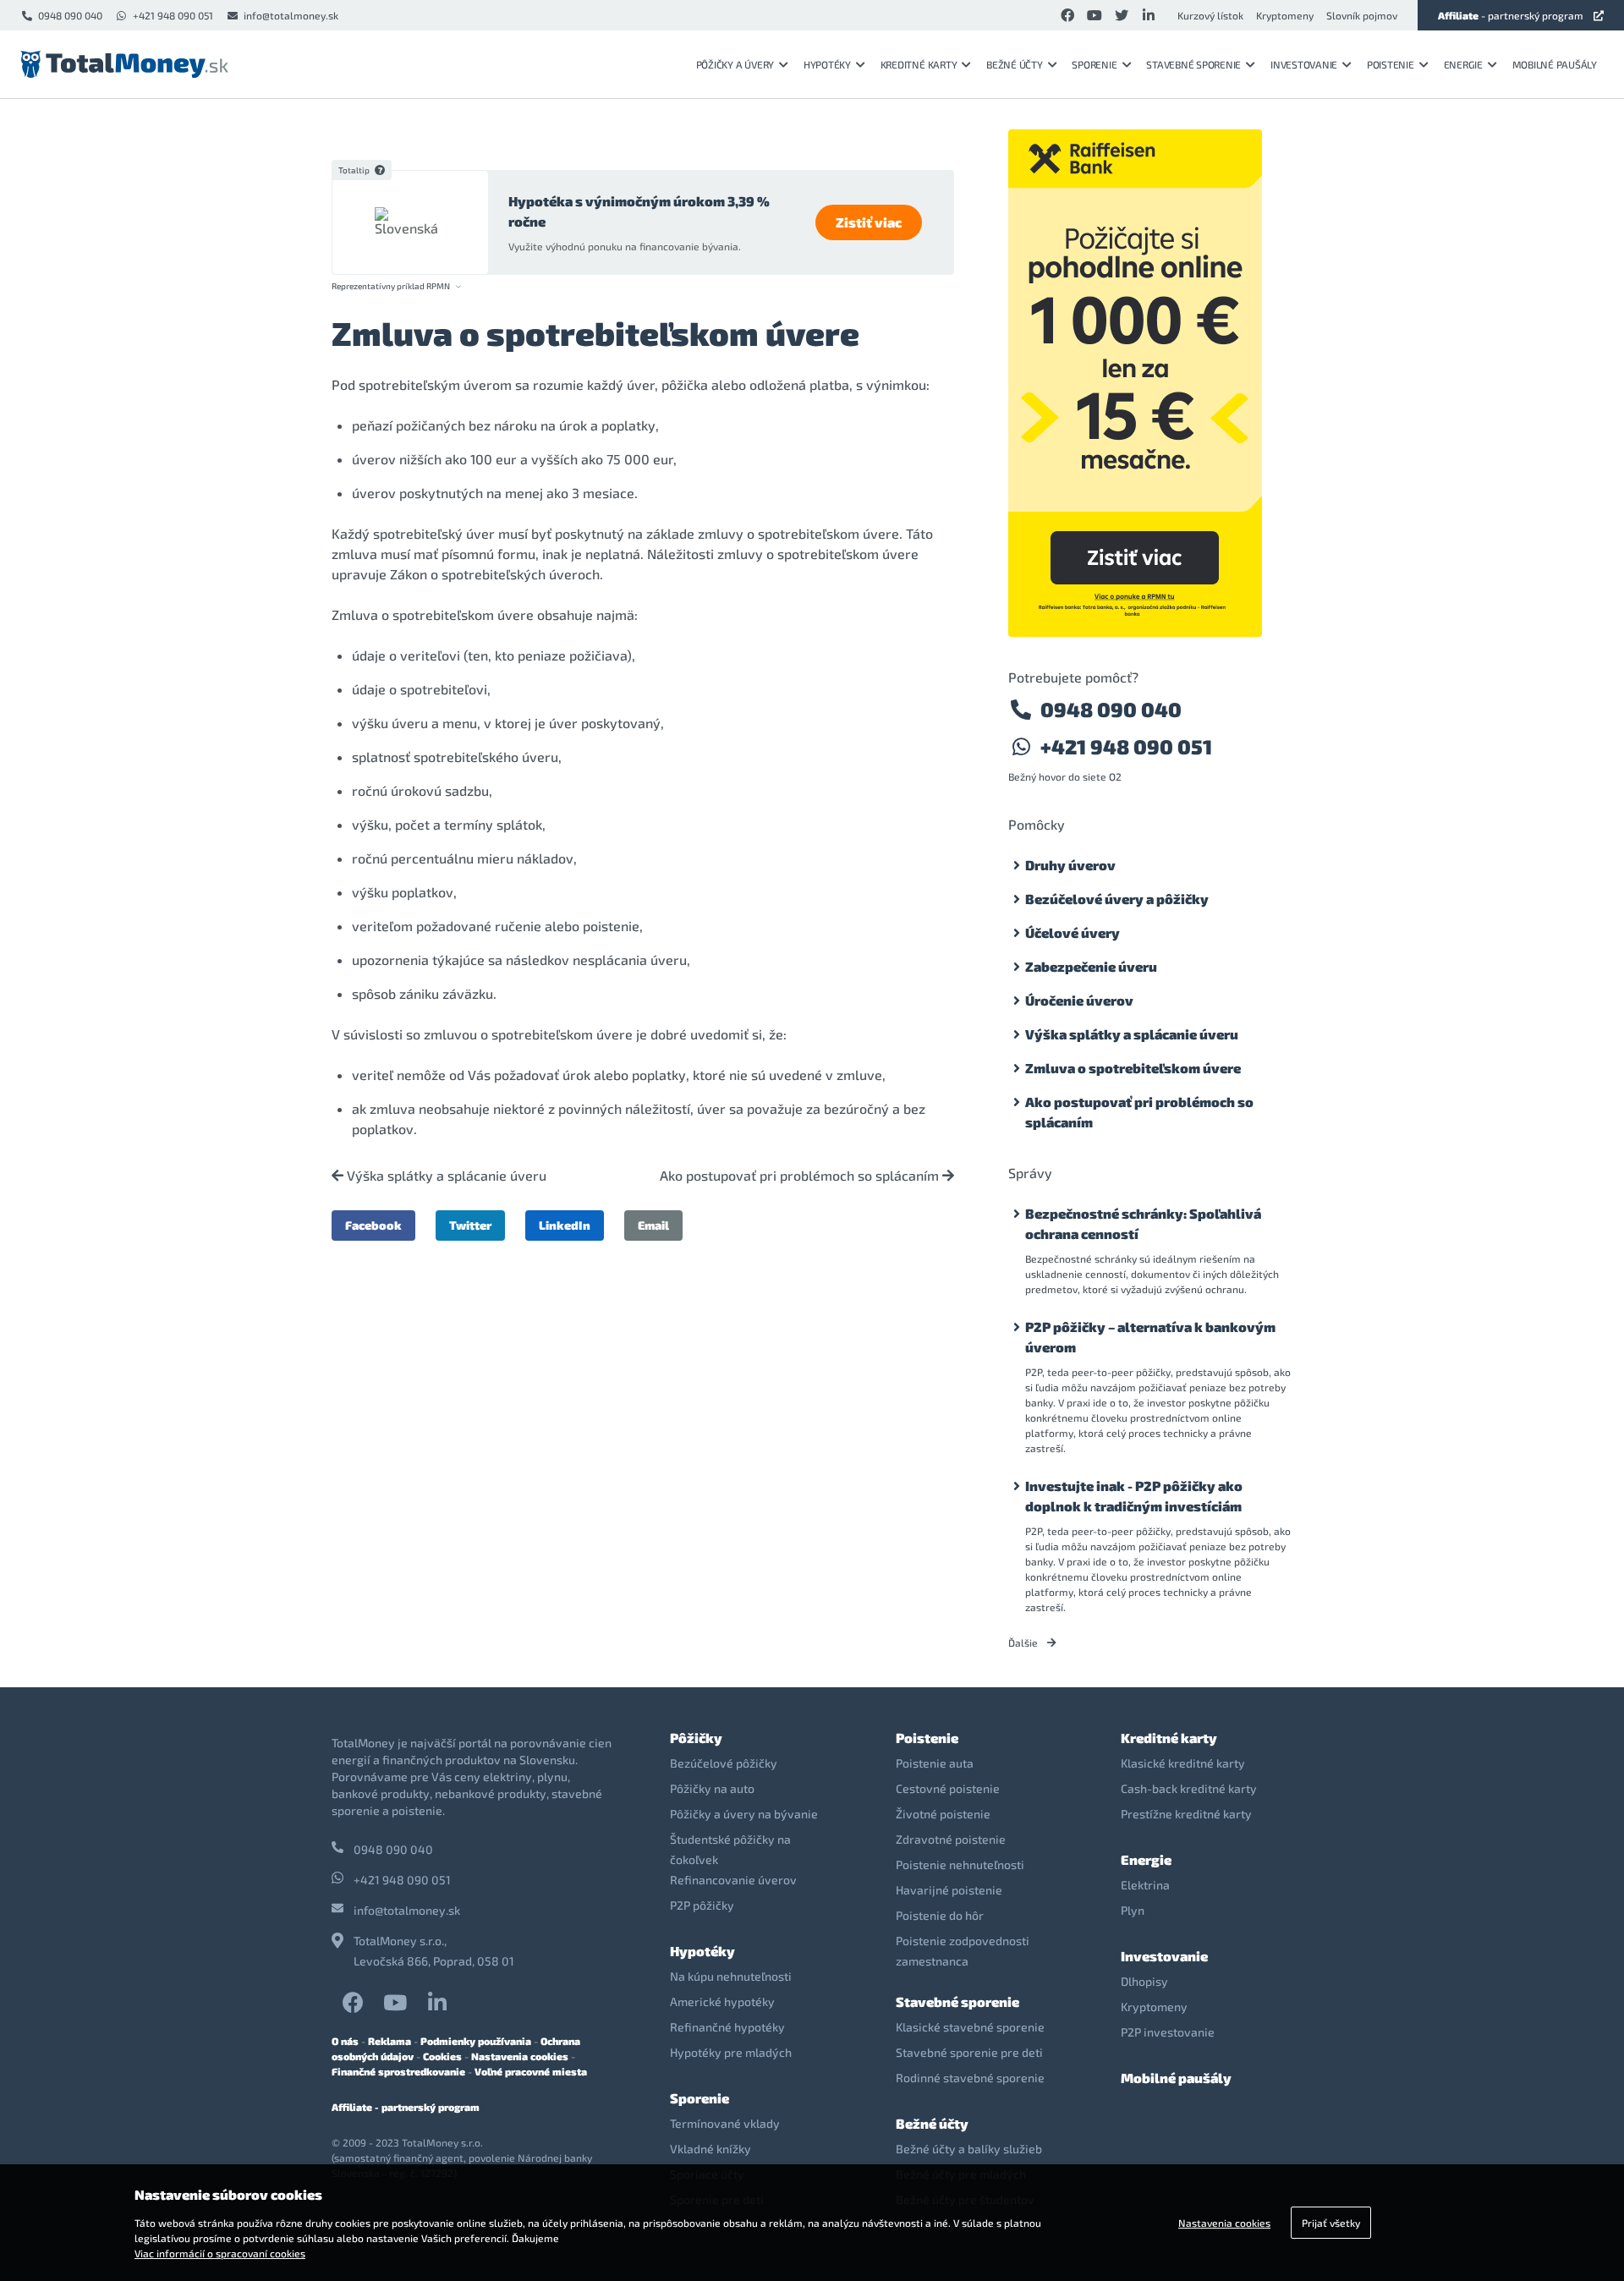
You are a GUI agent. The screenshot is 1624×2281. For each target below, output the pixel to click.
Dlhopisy (1144, 1981)
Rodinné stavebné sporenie (970, 2078)
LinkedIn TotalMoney (437, 2002)
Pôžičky (696, 1738)
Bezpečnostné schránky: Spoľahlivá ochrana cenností (1143, 1223)
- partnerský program (1511, 15)
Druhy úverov (1070, 865)
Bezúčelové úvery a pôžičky (1117, 899)
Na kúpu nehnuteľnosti (731, 1976)
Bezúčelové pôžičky (724, 1763)
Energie (1463, 64)
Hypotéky (827, 64)
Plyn (1133, 1910)
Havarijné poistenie (949, 1890)
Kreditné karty (919, 64)
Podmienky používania (476, 2041)
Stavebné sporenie (1193, 64)
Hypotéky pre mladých (731, 2052)
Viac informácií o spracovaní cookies (220, 2253)
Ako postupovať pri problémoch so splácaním (801, 1176)
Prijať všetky (1331, 2223)
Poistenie (1391, 64)
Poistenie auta (935, 1763)
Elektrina (1145, 1885)
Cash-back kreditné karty (1189, 1788)
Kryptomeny (1285, 15)
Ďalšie (1024, 1642)
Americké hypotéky (722, 2001)
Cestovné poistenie (948, 1788)
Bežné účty (1015, 64)
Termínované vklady (725, 2123)
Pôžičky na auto (712, 1788)
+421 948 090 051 (173, 15)
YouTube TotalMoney (395, 2002)
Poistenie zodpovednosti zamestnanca (963, 1951)
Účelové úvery (1073, 932)
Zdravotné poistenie (951, 1839)
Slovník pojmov (1362, 15)
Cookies (442, 2056)
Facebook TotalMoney (353, 2002)
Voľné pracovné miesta (531, 2071)
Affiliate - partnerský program (406, 2107)
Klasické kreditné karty (1183, 1763)
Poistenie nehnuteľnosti (960, 1864)
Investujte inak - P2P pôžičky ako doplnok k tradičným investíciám (1134, 1496)
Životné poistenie (943, 1814)
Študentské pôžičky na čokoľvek (730, 1849)
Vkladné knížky (710, 2149)
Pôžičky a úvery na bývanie (744, 1814)
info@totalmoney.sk (291, 15)
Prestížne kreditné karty (1186, 1814)
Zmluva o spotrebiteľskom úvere (1133, 1068)
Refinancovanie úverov (733, 1880)
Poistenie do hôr (940, 1915)
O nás (345, 2041)
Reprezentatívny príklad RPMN (391, 286)
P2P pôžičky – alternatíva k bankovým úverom (1150, 1337)
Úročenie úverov (1079, 1000)
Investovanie (1304, 64)
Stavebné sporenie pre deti (969, 2052)
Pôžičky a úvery (735, 64)
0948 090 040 (70, 15)
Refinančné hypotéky (727, 2027)
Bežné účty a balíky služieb (969, 2149)
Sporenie (1094, 64)
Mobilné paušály (1555, 64)
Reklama (390, 2041)
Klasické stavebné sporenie (970, 2027)
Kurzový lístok (1210, 15)
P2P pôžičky (702, 1905)
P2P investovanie (1168, 2032)
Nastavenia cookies (520, 2056)
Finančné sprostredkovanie (398, 2071)
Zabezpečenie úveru (1091, 966)
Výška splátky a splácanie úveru (445, 1176)
